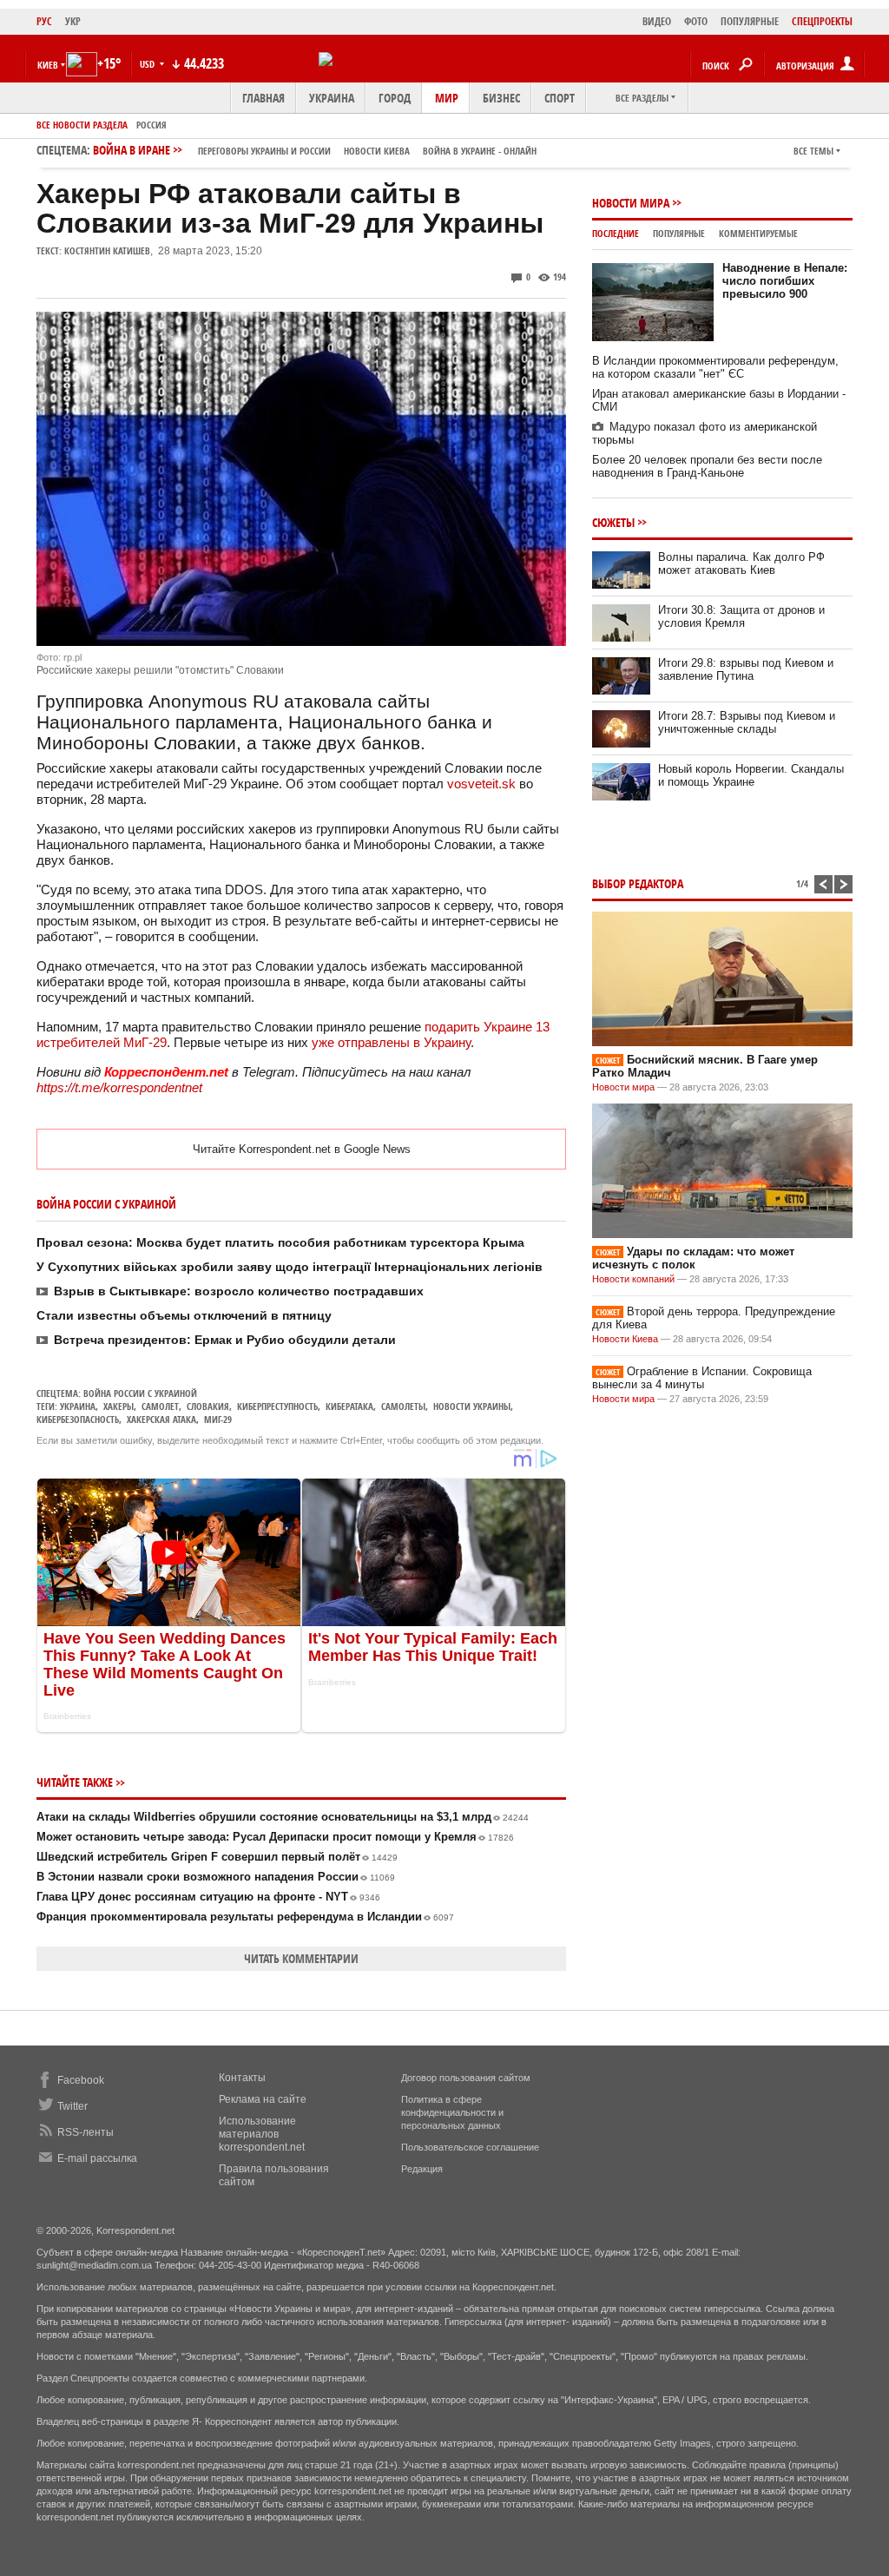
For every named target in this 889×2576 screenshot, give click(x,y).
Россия (151, 125)
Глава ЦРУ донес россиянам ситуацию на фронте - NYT (208, 1897)
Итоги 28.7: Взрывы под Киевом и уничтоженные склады (747, 722)
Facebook (81, 2080)
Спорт (560, 98)
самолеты (403, 1406)
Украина (332, 98)
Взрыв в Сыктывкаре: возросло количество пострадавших (239, 1291)
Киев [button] (48, 65)
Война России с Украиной (140, 1393)
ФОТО (696, 21)
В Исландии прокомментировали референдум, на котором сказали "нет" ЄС (715, 367)
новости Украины (472, 1406)
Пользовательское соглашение (470, 2147)
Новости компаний (633, 1279)
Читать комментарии (301, 1958)
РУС (44, 21)
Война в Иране (315, 150)
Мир (447, 98)
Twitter (72, 2106)
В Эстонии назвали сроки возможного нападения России (216, 1877)
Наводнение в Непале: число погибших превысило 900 (785, 281)
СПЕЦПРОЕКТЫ (822, 21)
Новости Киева (625, 1339)
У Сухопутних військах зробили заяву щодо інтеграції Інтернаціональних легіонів (290, 1267)
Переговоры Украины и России (264, 151)
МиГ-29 (218, 1419)
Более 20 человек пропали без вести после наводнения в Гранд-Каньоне (707, 466)
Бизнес (501, 98)
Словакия (208, 1406)
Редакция (422, 2169)
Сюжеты (613, 522)
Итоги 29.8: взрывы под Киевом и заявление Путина (746, 669)
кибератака (349, 1406)
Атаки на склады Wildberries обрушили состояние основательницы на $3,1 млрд (283, 1817)
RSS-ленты (86, 2132)
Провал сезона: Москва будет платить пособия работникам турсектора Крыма (280, 1242)
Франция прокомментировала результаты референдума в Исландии (245, 1917)
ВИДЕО (657, 21)
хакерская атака (161, 1419)
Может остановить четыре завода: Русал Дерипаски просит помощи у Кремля (275, 1837)
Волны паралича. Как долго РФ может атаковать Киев (741, 563)
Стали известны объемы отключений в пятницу (184, 1315)
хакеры (119, 1406)
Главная (263, 98)
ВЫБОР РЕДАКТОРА (638, 883)
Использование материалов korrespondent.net (262, 2134)
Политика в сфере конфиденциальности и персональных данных (452, 2112)
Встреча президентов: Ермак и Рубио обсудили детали (225, 1340)
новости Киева (377, 151)
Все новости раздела (82, 125)
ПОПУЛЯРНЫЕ (750, 21)
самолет (160, 1406)
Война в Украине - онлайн (480, 151)
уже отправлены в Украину (391, 1042)
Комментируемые (758, 233)
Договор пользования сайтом (466, 2078)
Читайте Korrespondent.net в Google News (302, 1149)
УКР (73, 21)
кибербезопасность (78, 1419)
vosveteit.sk (481, 784)
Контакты (242, 2078)
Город (395, 98)
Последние (616, 233)
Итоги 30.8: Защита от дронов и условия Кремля (741, 616)
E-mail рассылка (97, 2158)
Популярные (679, 233)
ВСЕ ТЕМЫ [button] (813, 151)
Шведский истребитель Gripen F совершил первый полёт (217, 1857)
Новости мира (631, 203)
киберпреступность (277, 1406)
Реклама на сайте (263, 2099)
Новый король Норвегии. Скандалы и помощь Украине (751, 775)
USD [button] (148, 64)
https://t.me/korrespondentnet (119, 1087)
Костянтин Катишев (107, 250)
